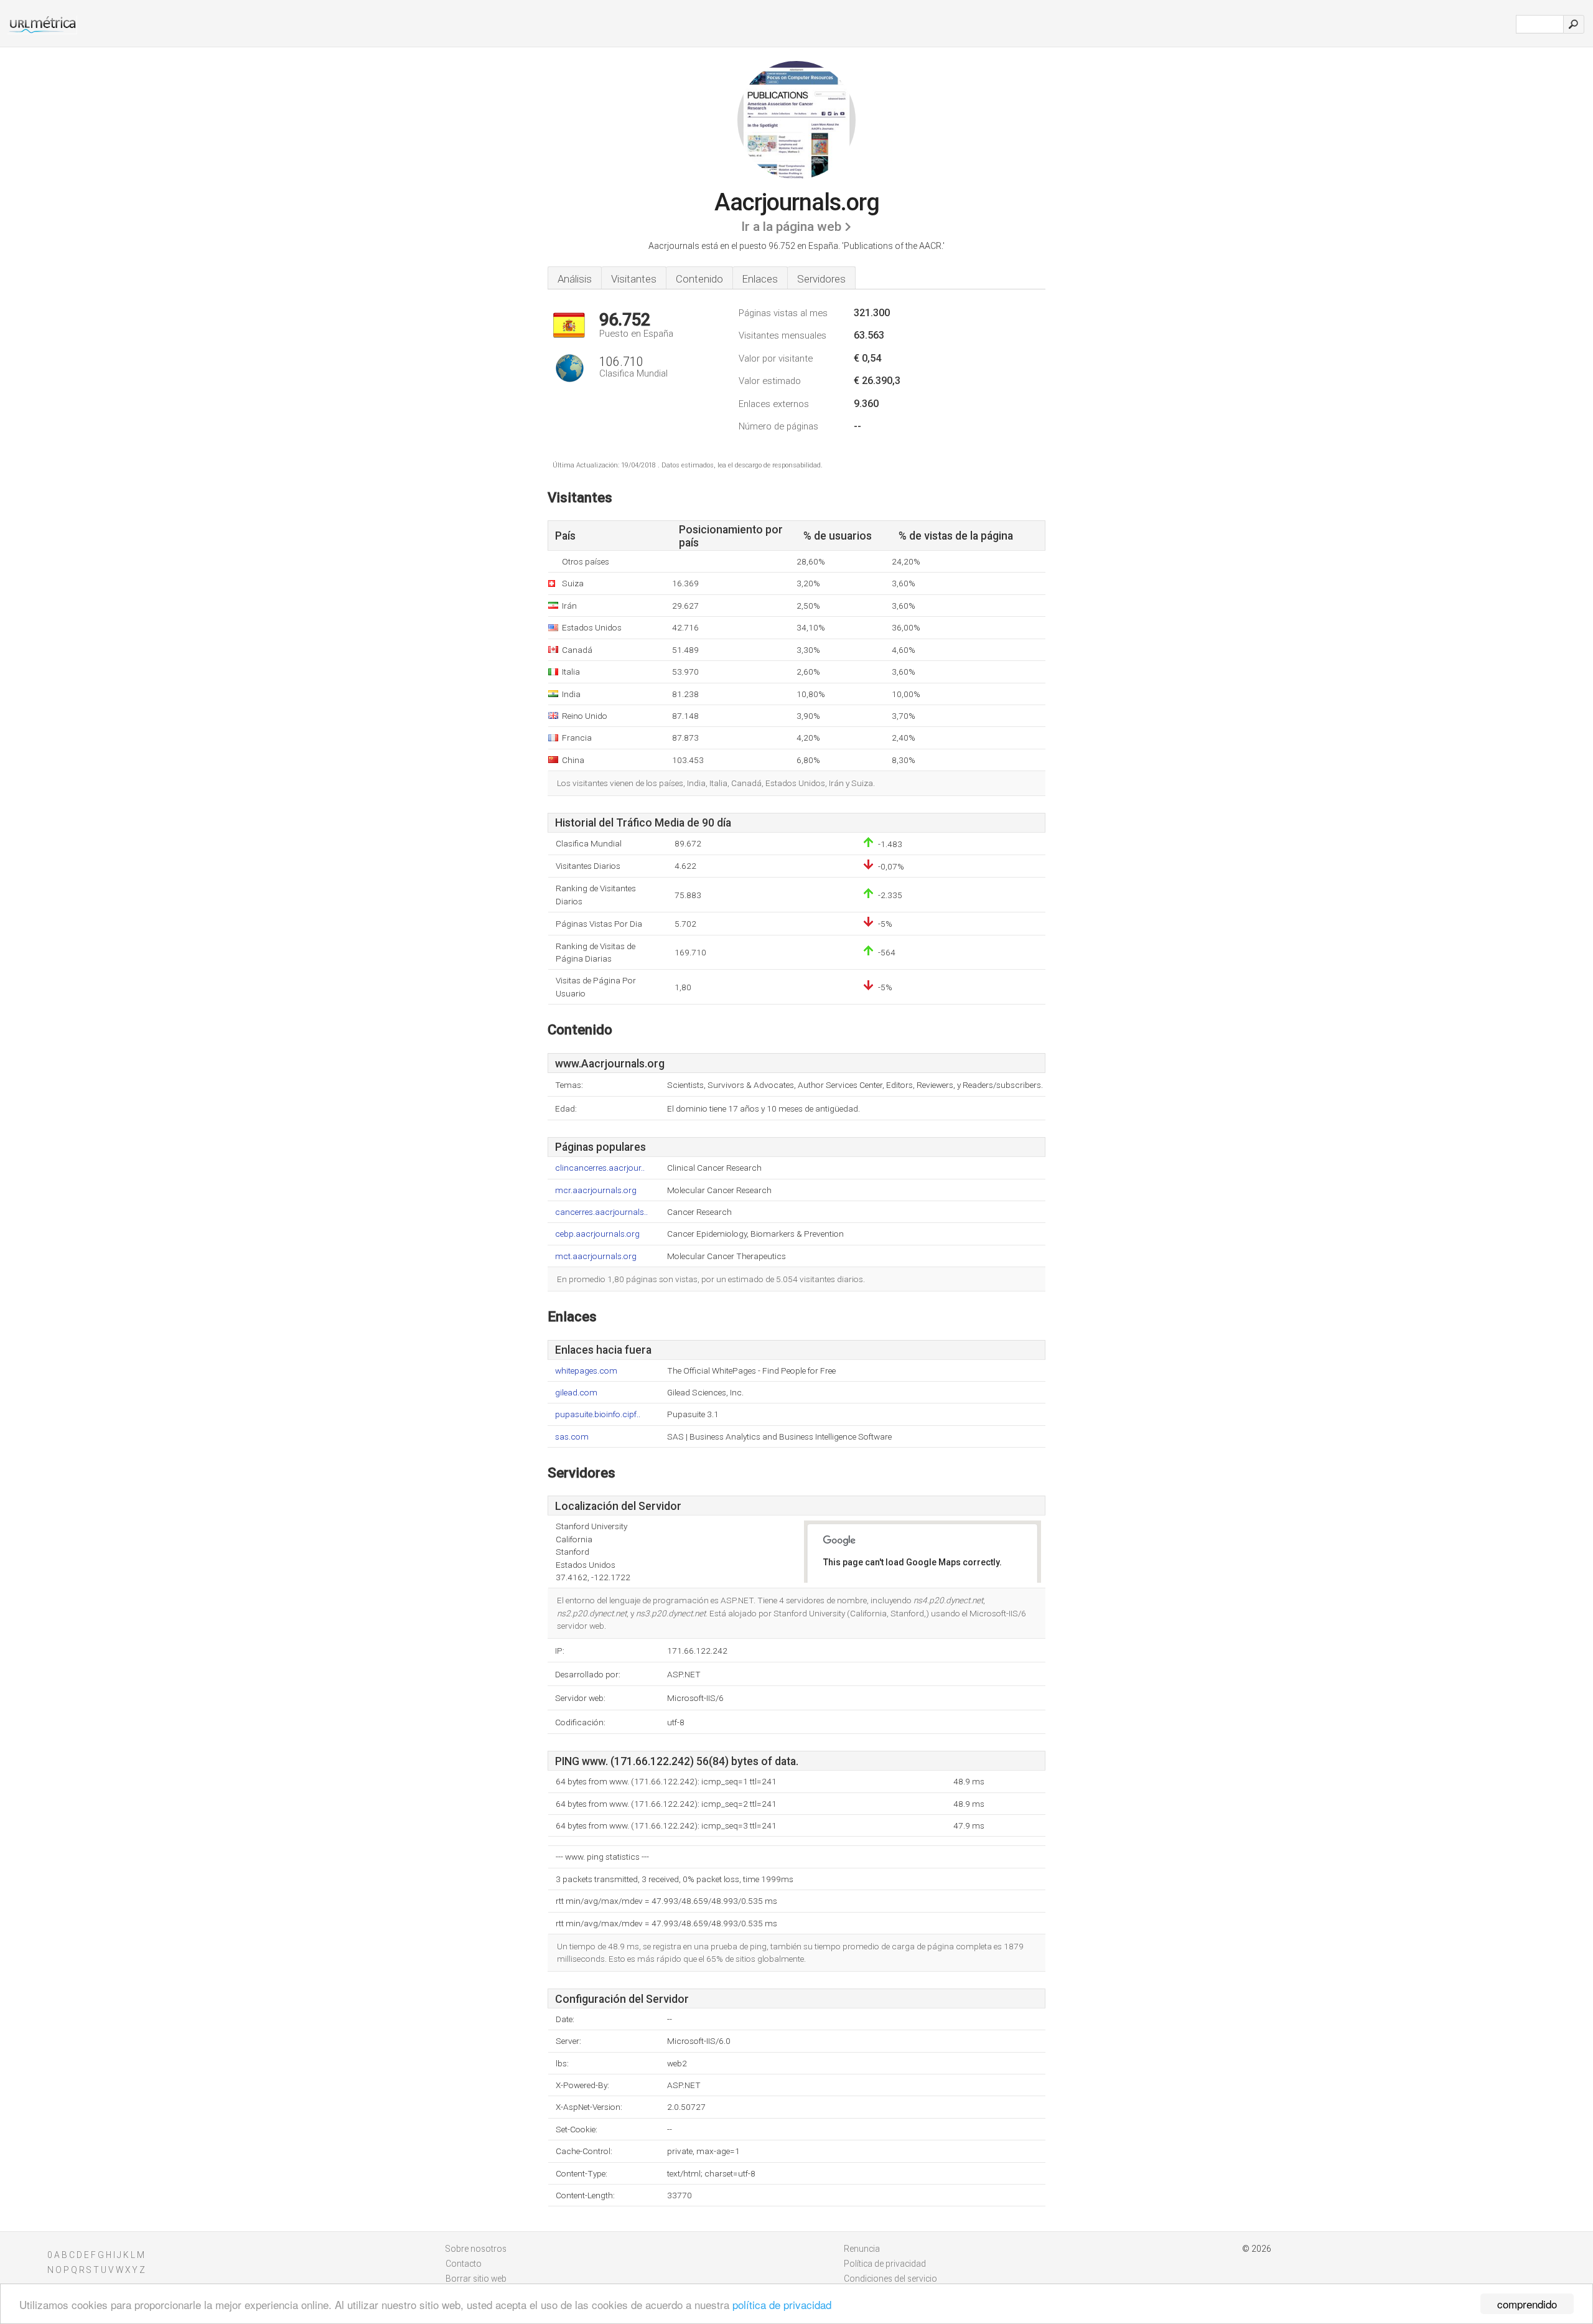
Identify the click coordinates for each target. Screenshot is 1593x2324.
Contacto (464, 2264)
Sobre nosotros (476, 2249)
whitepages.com (586, 1371)
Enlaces (760, 279)
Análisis (575, 279)
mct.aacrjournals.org (596, 1256)
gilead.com (576, 1393)
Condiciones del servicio (890, 2279)
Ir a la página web (791, 227)
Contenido (699, 279)
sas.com (572, 1437)
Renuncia (862, 2249)
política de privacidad (782, 2304)
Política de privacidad (885, 2264)
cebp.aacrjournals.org (597, 1234)
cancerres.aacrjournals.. (601, 1212)
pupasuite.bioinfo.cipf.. (598, 1414)
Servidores (821, 279)
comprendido (1527, 2304)
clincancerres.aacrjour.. (600, 1168)
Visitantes (634, 279)
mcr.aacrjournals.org (596, 1190)
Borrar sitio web (476, 2279)
